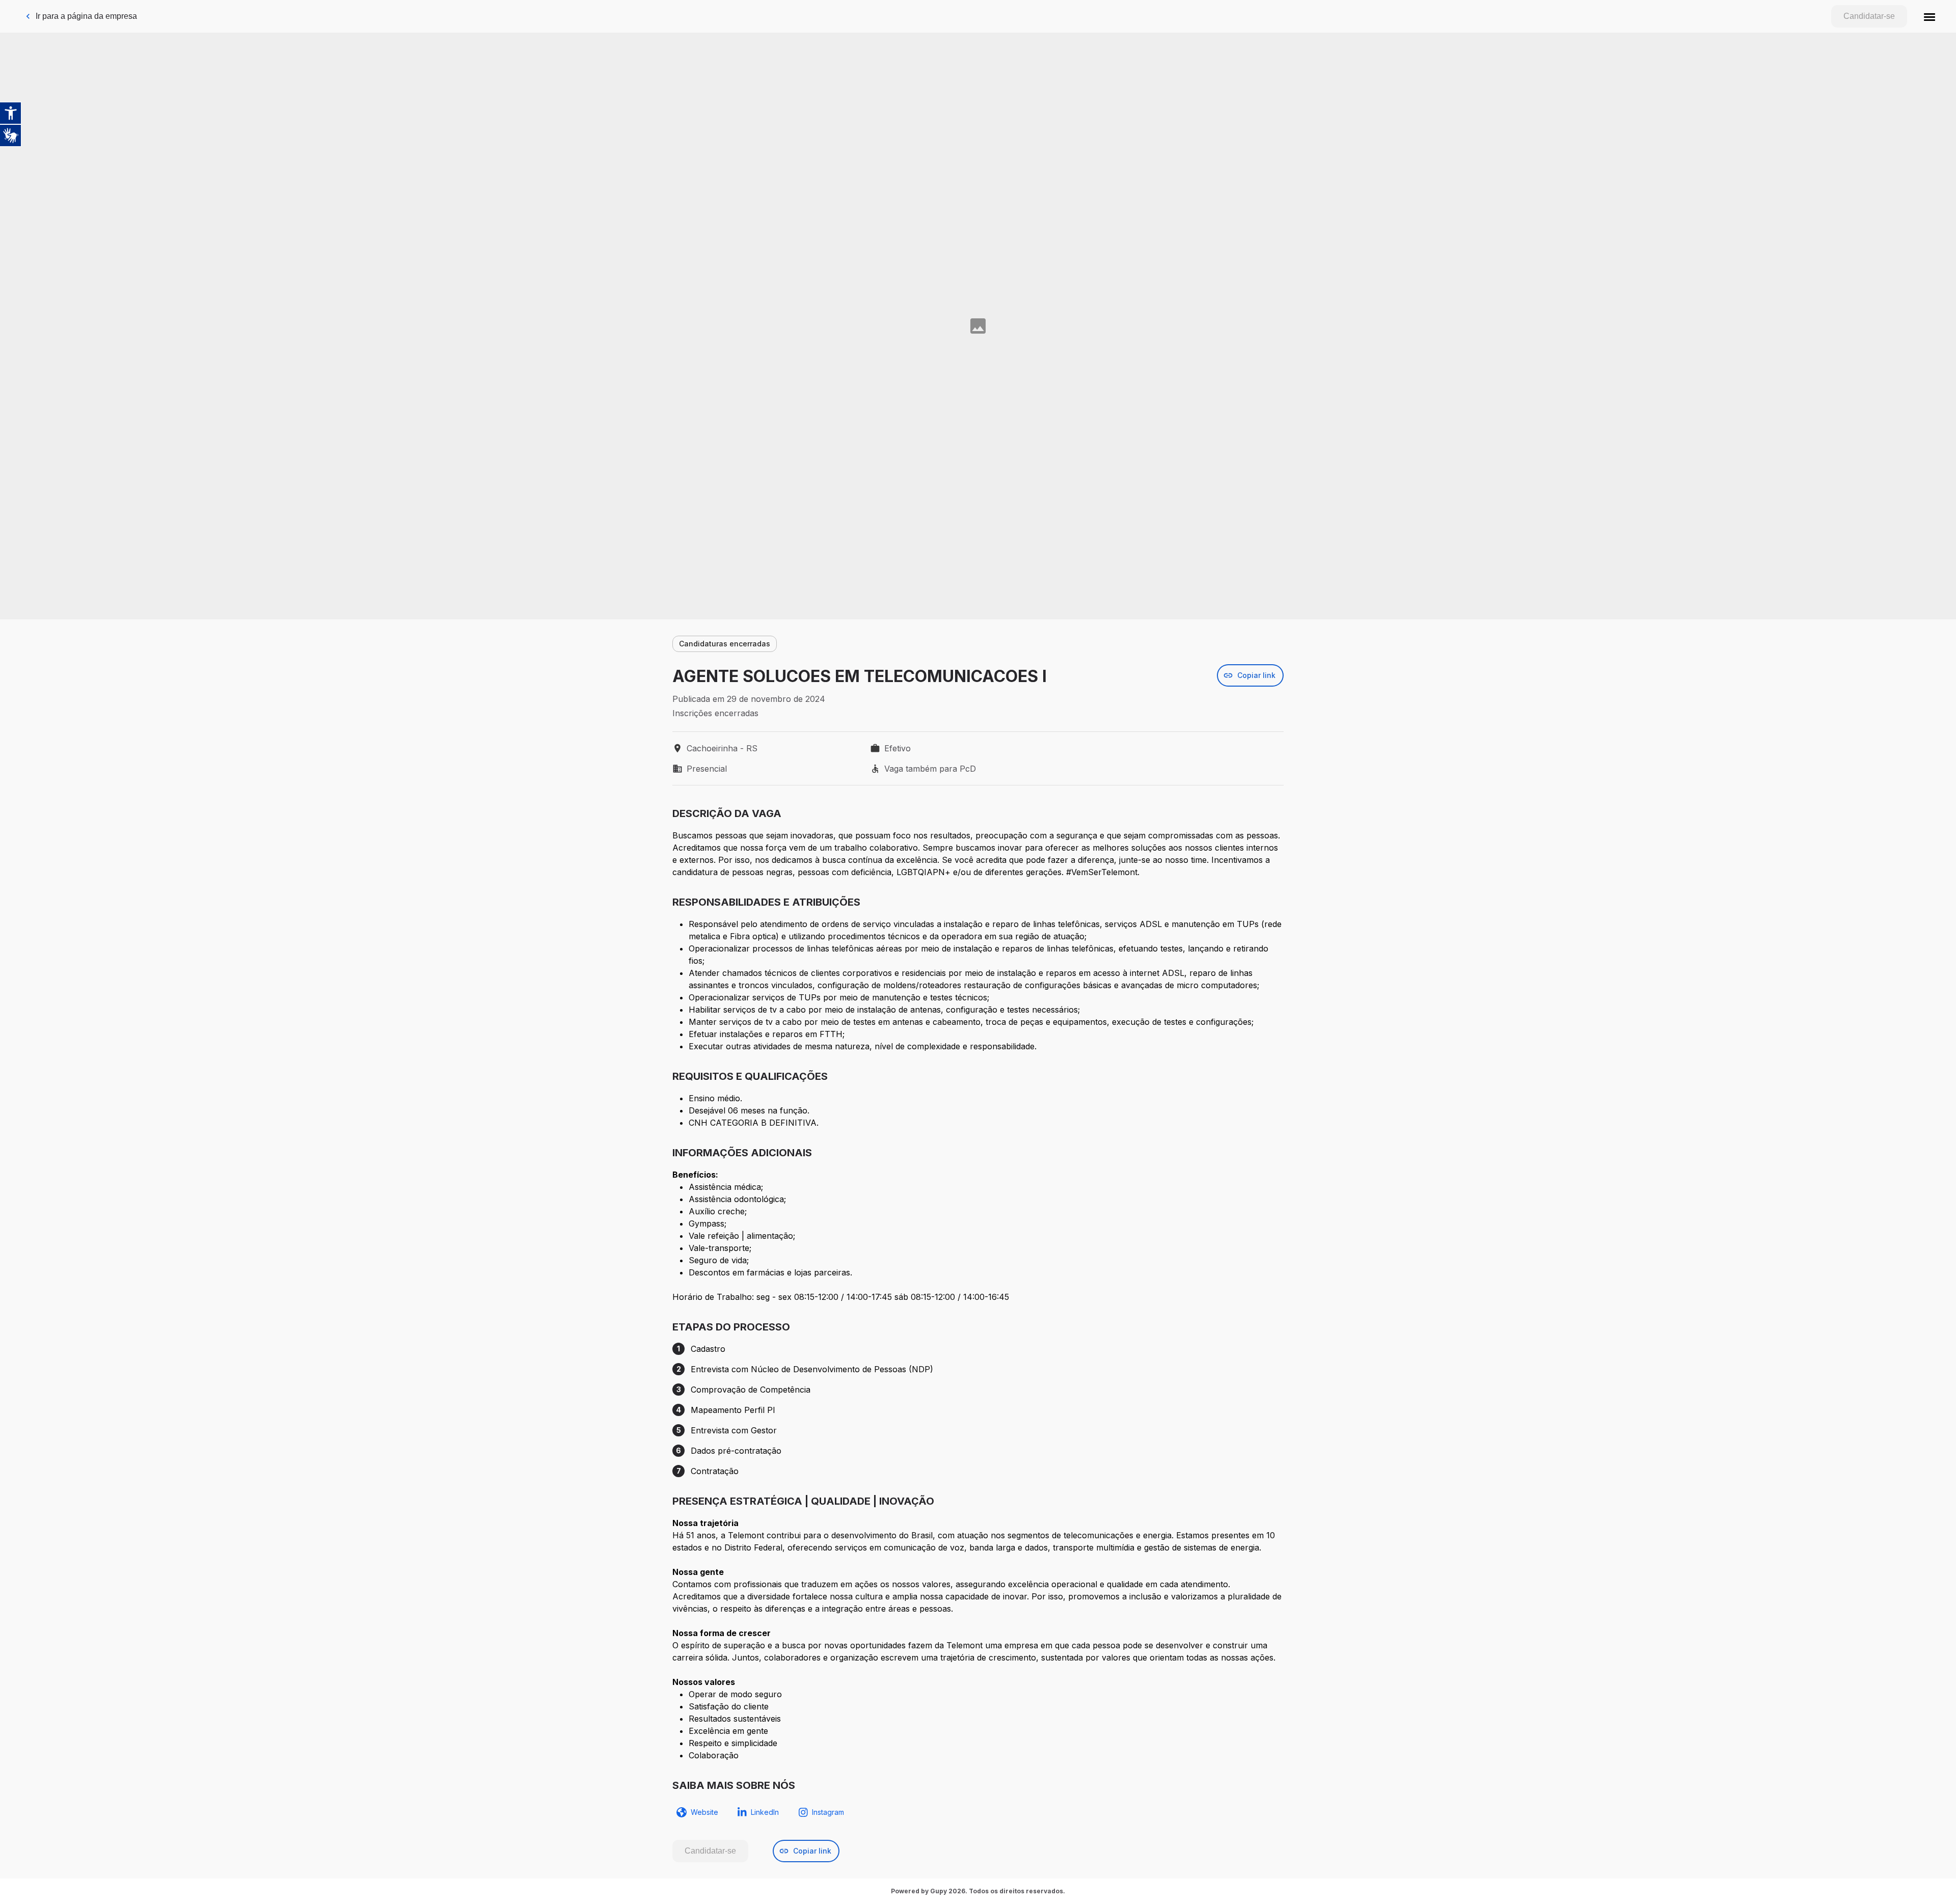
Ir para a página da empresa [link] (86, 16)
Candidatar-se (1869, 16)
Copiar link (1256, 675)
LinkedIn (765, 1812)
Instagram (828, 1812)
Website (704, 1812)
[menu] (1930, 16)
